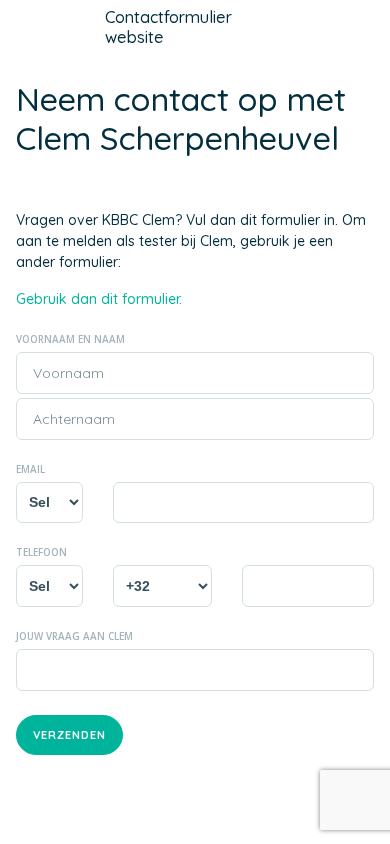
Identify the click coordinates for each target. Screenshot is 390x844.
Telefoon (41, 552)
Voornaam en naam (70, 339)
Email (30, 469)
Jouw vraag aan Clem (74, 636)
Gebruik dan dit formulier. (99, 299)
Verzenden (69, 735)
